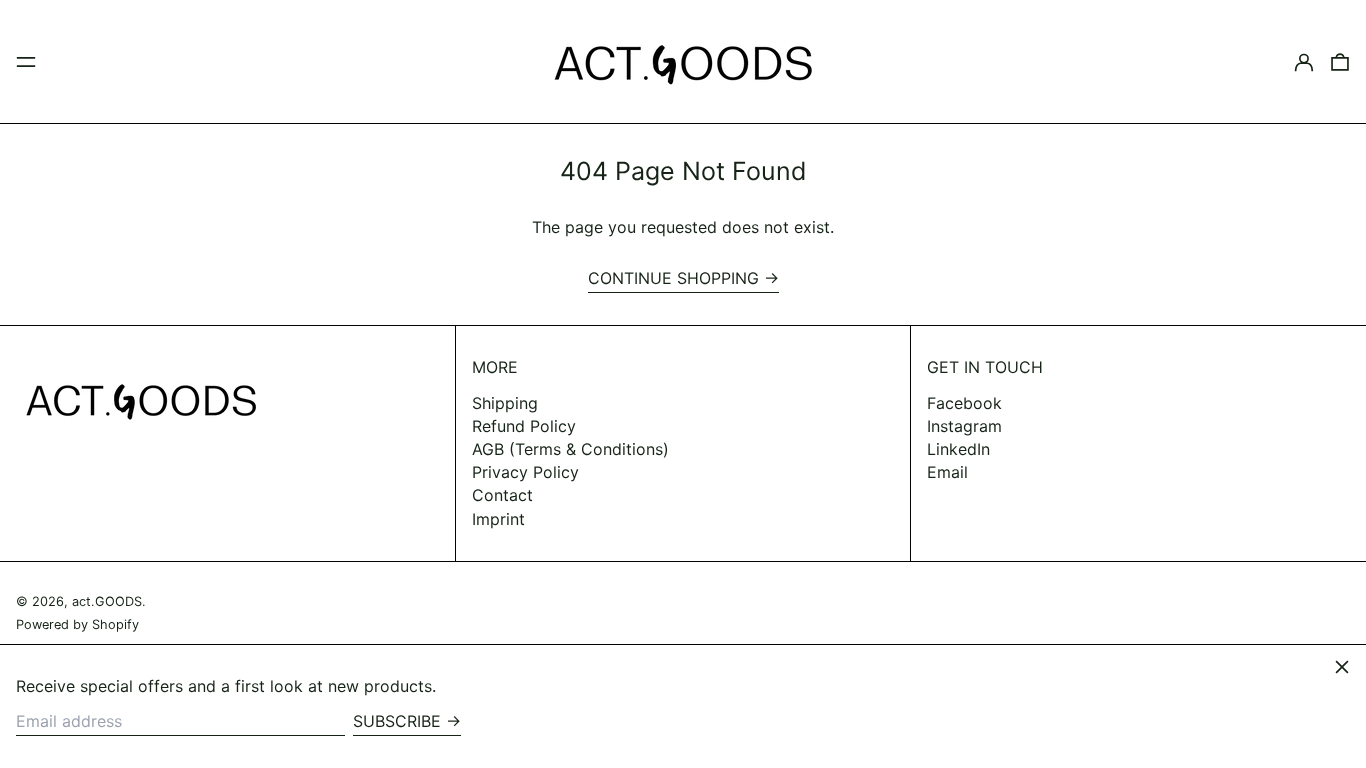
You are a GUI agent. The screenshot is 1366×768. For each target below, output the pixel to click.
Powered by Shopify (77, 624)
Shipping (505, 403)
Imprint (498, 519)
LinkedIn (958, 449)
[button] (1340, 62)
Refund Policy (524, 426)
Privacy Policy (525, 472)
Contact (502, 495)
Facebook (964, 403)
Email (947, 472)
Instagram (964, 426)
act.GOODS (107, 601)
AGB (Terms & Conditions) (570, 449)
